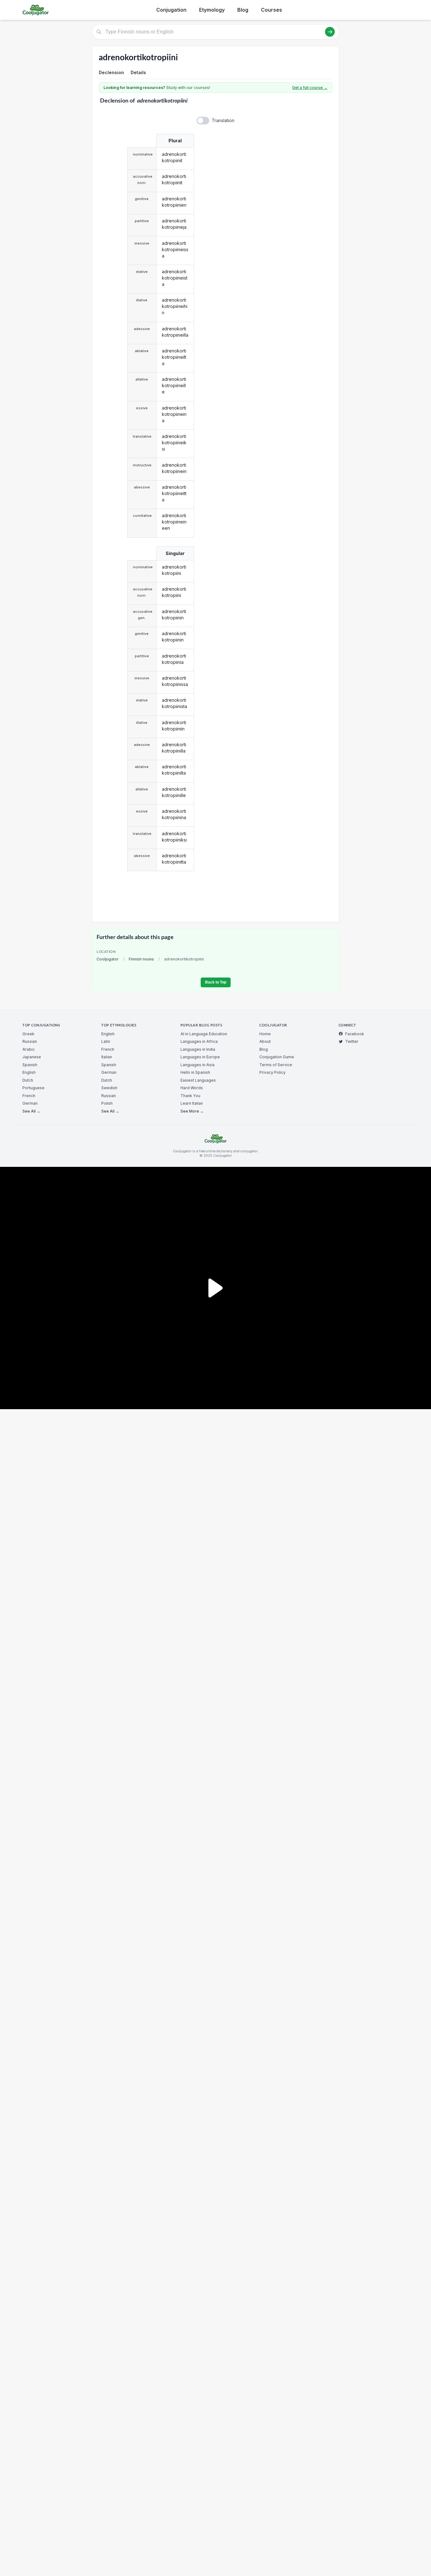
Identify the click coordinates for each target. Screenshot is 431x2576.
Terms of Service (276, 1065)
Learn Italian (192, 1103)
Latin (106, 1041)
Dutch (28, 1080)
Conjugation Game (277, 1057)
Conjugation (171, 10)
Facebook (355, 1034)
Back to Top (216, 982)
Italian (107, 1057)
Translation (223, 120)
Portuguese (33, 1088)
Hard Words (192, 1088)
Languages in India (198, 1049)
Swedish (109, 1088)
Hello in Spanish (195, 1072)
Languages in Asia (198, 1065)
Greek (28, 1034)
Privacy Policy (272, 1072)
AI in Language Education (204, 1034)
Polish (107, 1103)
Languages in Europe (200, 1057)
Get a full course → (310, 88)
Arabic (29, 1049)
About (265, 1041)
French (29, 1096)
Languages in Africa (199, 1041)
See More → (192, 1111)
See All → (31, 1111)
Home (265, 1034)
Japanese (32, 1057)
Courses (272, 10)
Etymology (212, 10)
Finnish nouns (141, 959)
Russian (30, 1041)
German (30, 1103)
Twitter (352, 1041)
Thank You (190, 1096)
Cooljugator (108, 959)
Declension (111, 72)
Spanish (30, 1065)
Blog (243, 10)
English (29, 1072)
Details (138, 72)
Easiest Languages (198, 1080)
